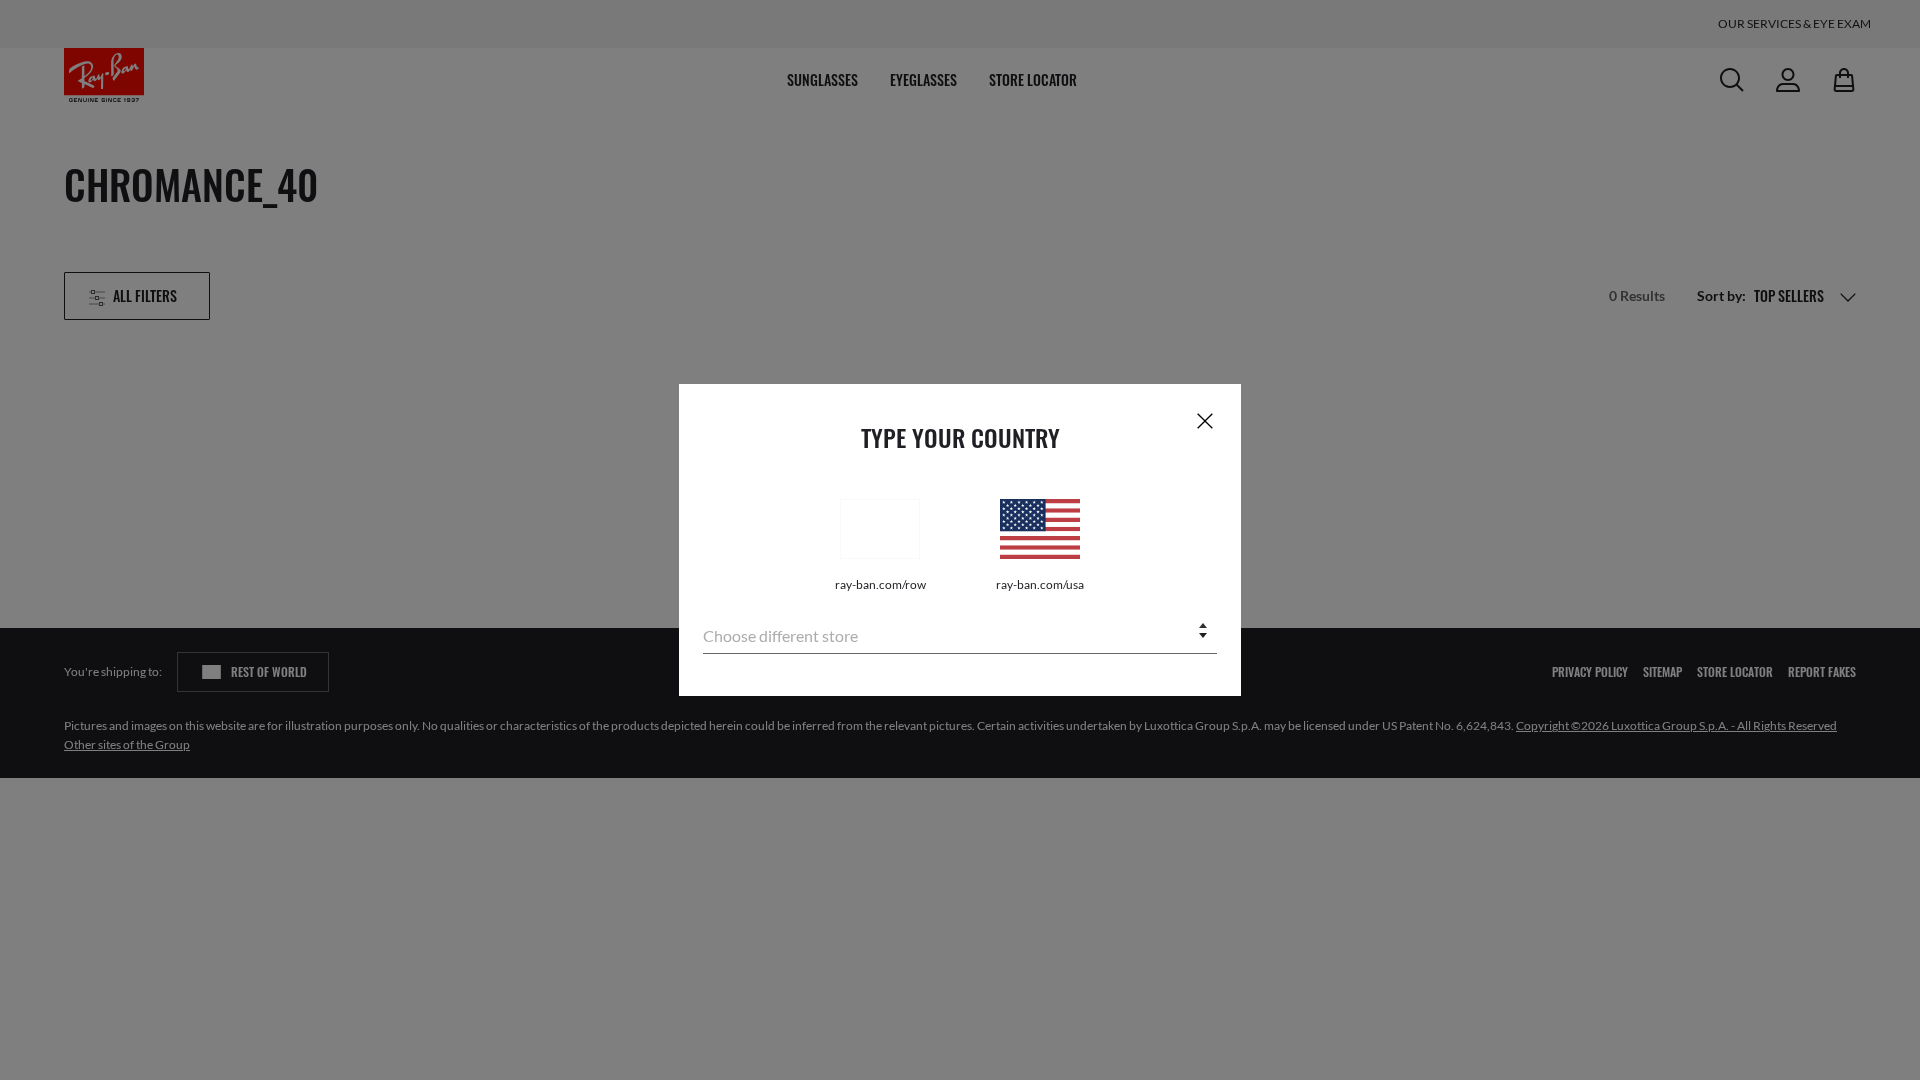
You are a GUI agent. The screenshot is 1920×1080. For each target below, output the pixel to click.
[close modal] (1205, 420)
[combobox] (960, 632)
